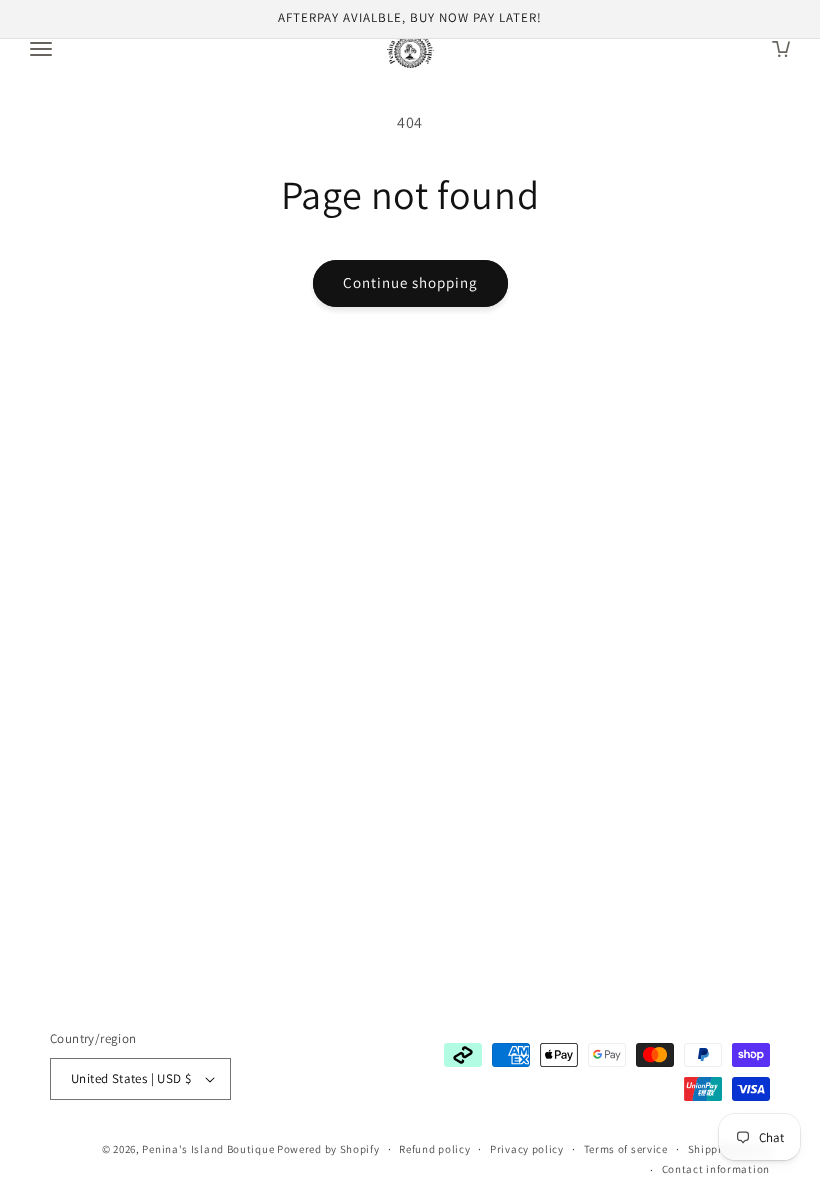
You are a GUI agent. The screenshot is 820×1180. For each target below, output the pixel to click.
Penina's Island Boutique (209, 1149)
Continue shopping (410, 282)
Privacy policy (527, 1149)
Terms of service (626, 1149)
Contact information (716, 1169)
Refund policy (434, 1149)
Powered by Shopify (328, 1149)
